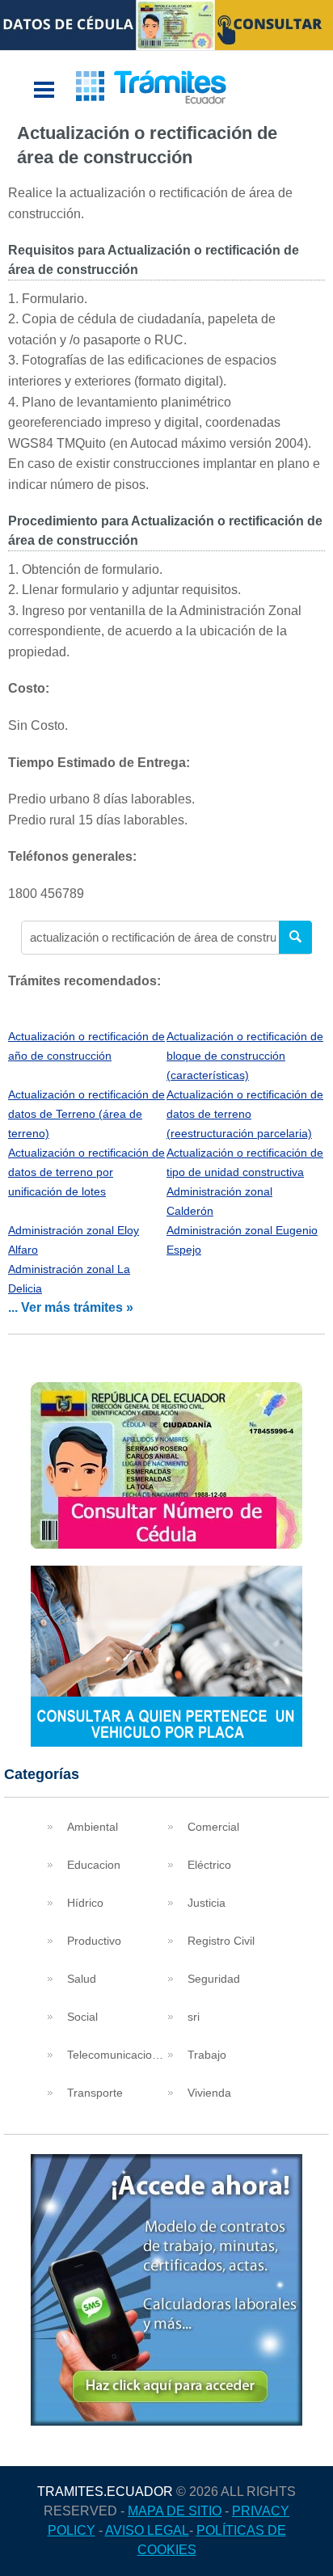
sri (194, 2017)
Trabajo (207, 2055)
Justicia (207, 1903)
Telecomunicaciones (116, 2055)
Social (82, 2017)
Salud (82, 1979)
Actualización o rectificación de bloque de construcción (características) (245, 1056)
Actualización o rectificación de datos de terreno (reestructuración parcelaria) (245, 1114)
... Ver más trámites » (71, 1307)
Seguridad (214, 1979)
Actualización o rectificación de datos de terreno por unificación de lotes (86, 1172)
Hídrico (85, 1903)
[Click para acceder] (166, 2421)
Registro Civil (221, 1941)
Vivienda (209, 2093)
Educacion (94, 1865)
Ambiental (93, 1827)
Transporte (95, 2093)
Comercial (213, 1827)
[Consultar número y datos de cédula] (166, 1544)
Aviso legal (147, 2530)
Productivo (94, 1941)
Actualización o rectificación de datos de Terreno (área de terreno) (86, 1114)
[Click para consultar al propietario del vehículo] (166, 1742)
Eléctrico (209, 1865)
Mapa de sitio (175, 2511)
